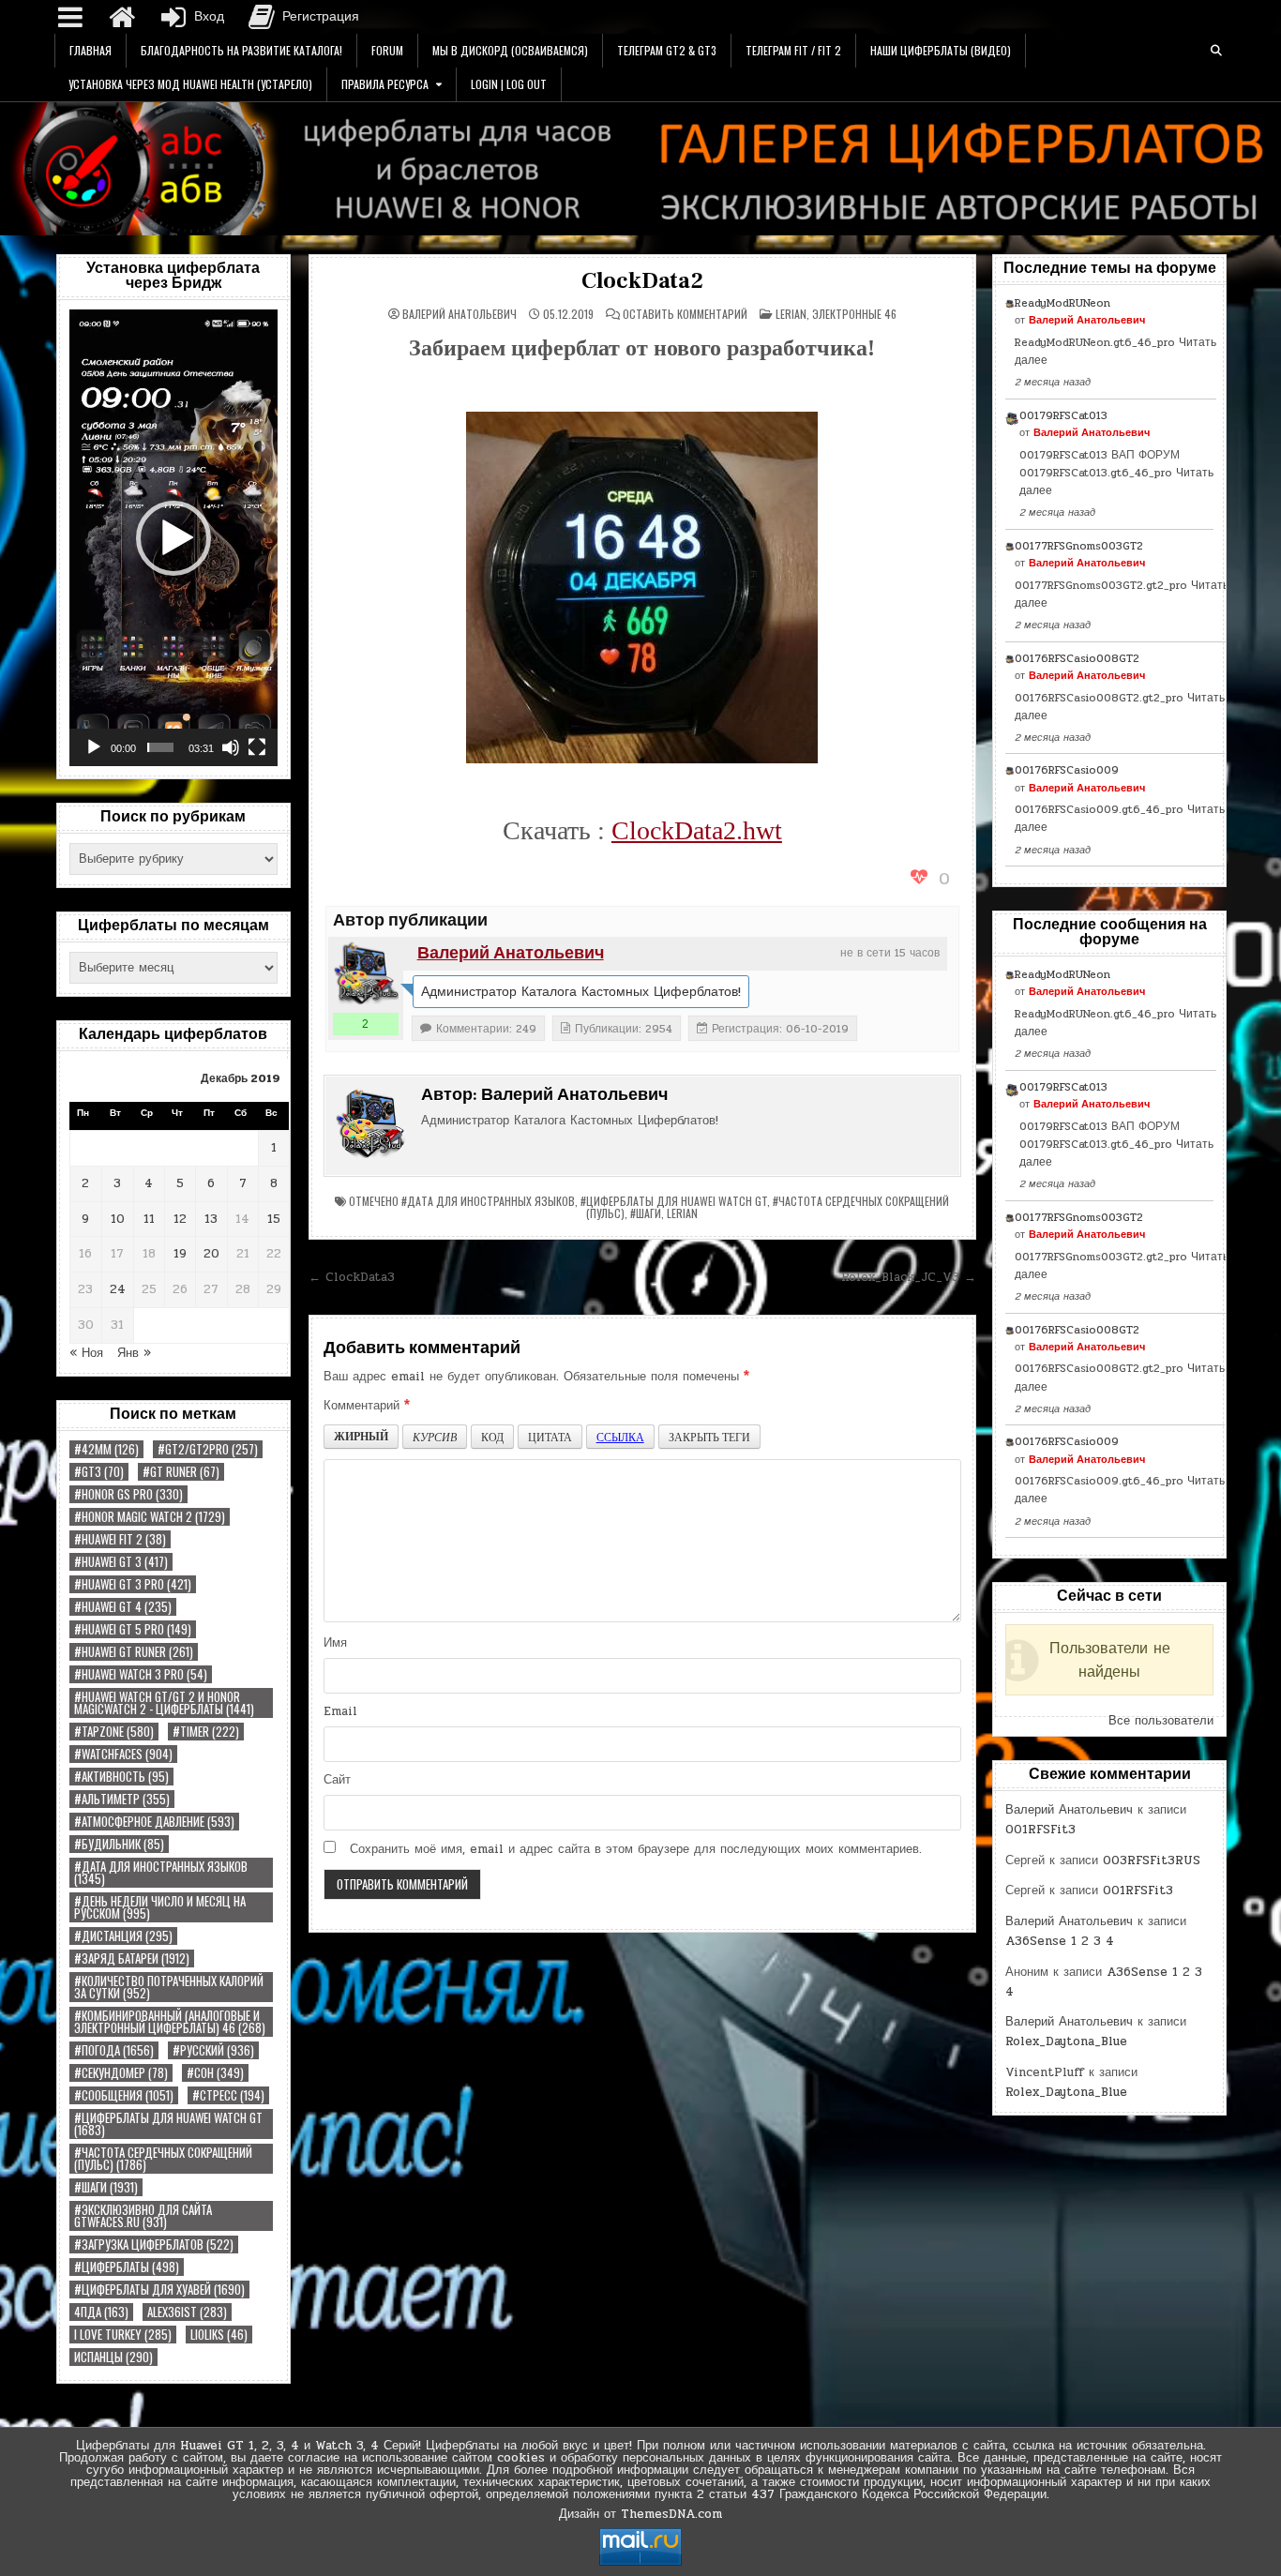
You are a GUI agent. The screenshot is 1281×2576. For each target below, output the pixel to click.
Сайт (337, 1780)
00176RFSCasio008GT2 (1077, 658)
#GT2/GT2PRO (208, 1449)
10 (118, 1219)
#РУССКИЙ (213, 2050)
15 (274, 1219)
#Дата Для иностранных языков (161, 1873)
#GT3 (99, 1472)
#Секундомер (121, 2073)
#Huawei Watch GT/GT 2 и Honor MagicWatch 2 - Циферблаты (164, 1703)
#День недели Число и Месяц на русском (160, 1907)
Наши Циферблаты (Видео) (941, 50)
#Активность (121, 1777)
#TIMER (206, 1732)
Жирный (361, 1436)
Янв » (134, 1353)
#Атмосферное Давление (154, 1822)
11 (149, 1219)
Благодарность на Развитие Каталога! (241, 50)
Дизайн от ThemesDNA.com (640, 2514)
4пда (101, 2312)
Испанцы (113, 2357)
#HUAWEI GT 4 (123, 1607)
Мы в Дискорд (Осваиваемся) (510, 50)
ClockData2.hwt (697, 830)
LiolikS (219, 2335)
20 (211, 1254)
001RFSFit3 (1040, 1830)
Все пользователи (1161, 1721)
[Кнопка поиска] (1216, 51)
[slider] (160, 747)
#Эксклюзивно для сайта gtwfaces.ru (143, 2216)
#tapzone (114, 1732)
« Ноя (86, 1353)
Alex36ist (187, 2312)
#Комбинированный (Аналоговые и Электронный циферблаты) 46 (170, 2022)
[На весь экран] (257, 747)
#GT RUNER (181, 1472)
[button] (173, 538)
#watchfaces (123, 1754)
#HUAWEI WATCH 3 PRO (141, 1674)
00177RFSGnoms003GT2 (1079, 546)
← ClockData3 (352, 1277)
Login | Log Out (509, 84)
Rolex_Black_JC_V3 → (909, 1277)
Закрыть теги (709, 1437)
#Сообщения (124, 2095)
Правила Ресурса (385, 84)
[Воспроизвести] (94, 747)
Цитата (550, 1437)
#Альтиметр (122, 1799)
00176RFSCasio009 (1067, 770)
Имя (335, 1643)
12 (180, 1219)
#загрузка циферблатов (154, 2245)
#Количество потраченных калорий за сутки (169, 1987)
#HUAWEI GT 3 (121, 1562)
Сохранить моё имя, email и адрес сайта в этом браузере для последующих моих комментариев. (636, 1849)
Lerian (791, 314)
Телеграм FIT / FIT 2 (793, 50)
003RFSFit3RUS (1152, 1860)
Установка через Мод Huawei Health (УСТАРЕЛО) (190, 84)
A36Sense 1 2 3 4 (1060, 1941)
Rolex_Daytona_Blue (1066, 2041)
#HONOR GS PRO (128, 1494)
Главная (90, 50)
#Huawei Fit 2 (120, 1539)
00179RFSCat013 (1063, 415)
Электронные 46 (854, 314)
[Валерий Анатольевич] (366, 974)
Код (492, 1437)
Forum (387, 50)
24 (118, 1289)
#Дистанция (123, 1936)
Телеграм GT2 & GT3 (667, 50)
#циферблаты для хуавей (159, 2290)
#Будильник (119, 1844)
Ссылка (620, 1437)
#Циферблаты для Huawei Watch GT (168, 2124)
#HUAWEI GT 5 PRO (133, 1629)
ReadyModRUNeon (1062, 303)
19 (180, 1254)
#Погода (114, 2050)
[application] (173, 538)
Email (340, 1711)
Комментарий (367, 1406)
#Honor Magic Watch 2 (150, 1517)
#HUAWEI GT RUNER (134, 1652)
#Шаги (106, 2187)
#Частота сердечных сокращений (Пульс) (163, 2159)
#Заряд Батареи (132, 1958)
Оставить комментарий (685, 314)
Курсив (435, 1437)
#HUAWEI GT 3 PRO (133, 1584)
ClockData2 (642, 281)
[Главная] (122, 17)
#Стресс (228, 2095)
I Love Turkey (123, 2335)
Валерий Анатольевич (460, 314)
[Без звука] (231, 747)
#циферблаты (127, 2267)
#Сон (215, 2073)
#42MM (106, 1449)
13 (211, 1219)
